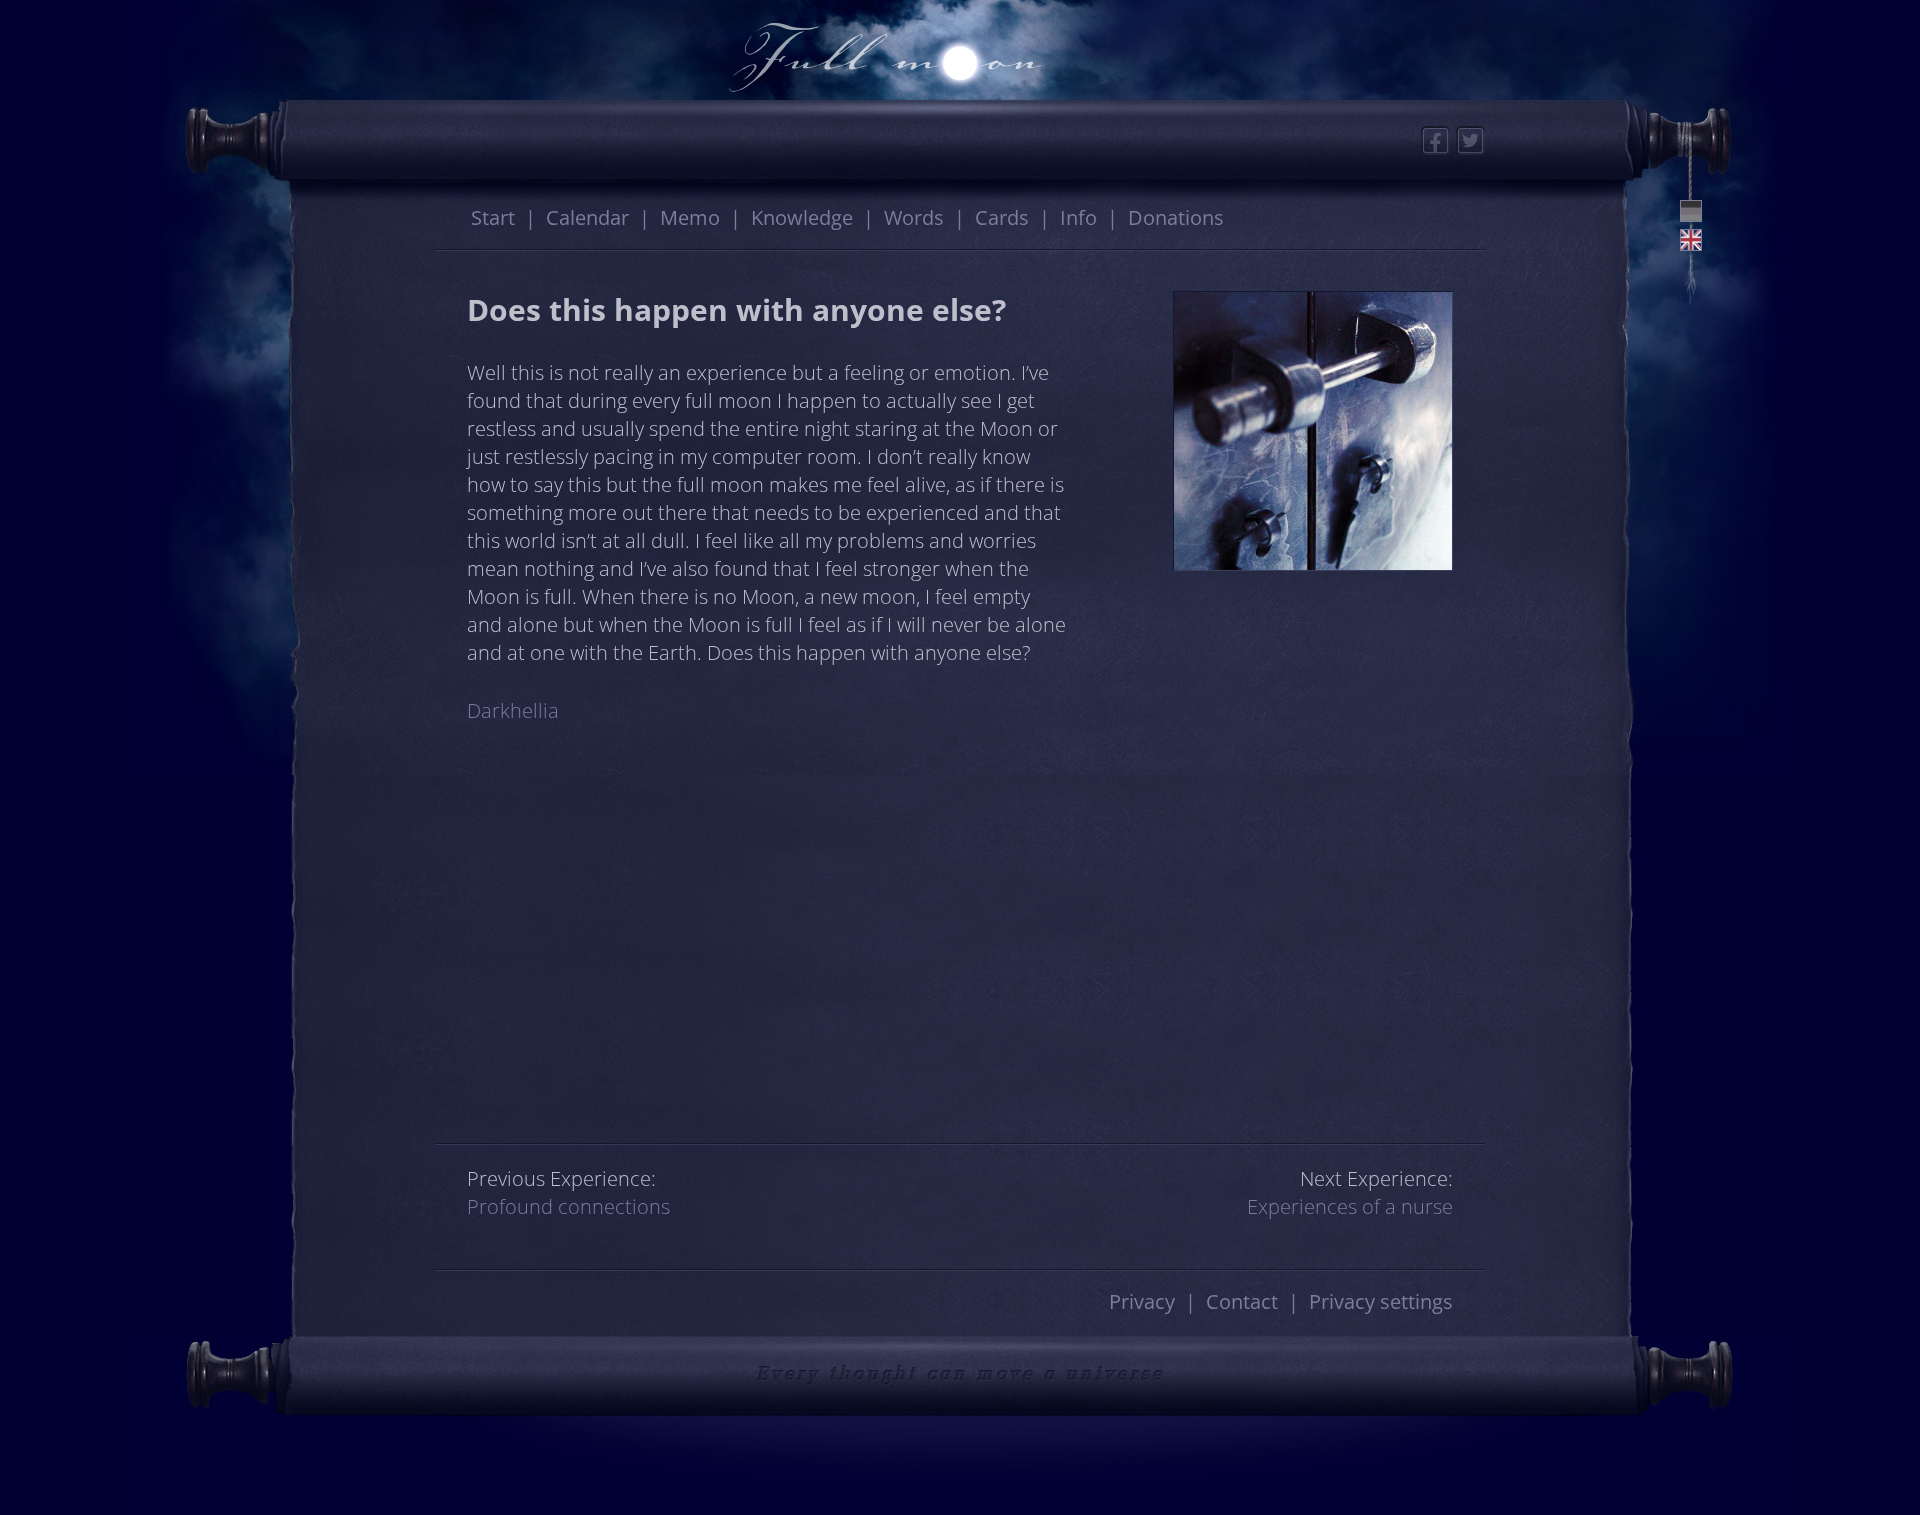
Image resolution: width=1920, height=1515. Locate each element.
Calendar (587, 217)
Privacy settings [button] (1381, 1301)
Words (914, 217)
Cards (1002, 217)
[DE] (1691, 211)
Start (493, 217)
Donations (1176, 217)
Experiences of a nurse (1350, 1206)
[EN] (1691, 240)
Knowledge (802, 217)
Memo (690, 217)
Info (1078, 217)
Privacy (1142, 1301)
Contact (1242, 1301)
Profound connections (568, 1206)
